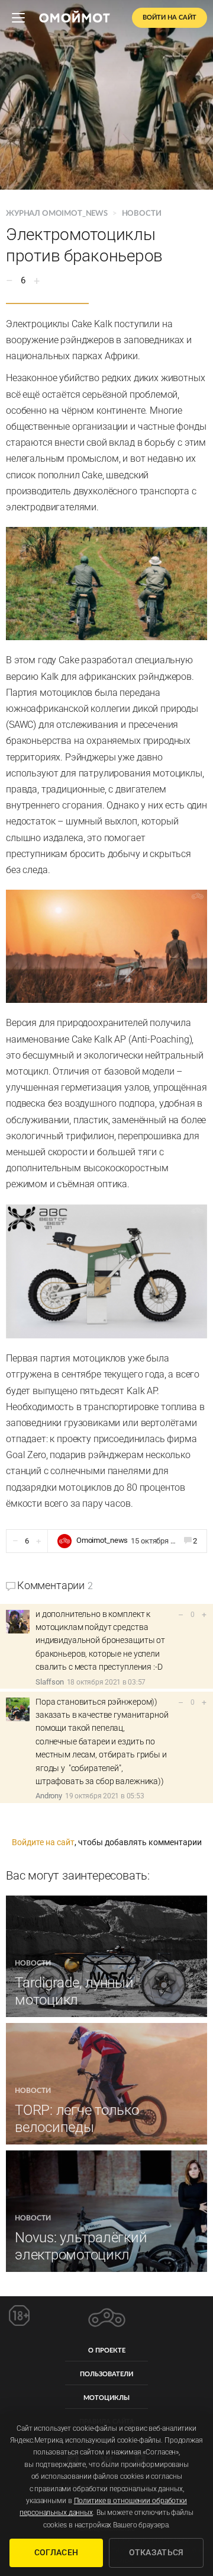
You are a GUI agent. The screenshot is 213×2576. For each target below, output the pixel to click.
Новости (142, 214)
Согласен (56, 2552)
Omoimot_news (102, 1540)
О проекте (107, 2350)
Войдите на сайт (43, 1842)
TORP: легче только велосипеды (77, 2119)
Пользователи (106, 2374)
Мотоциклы (106, 2398)
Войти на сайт (170, 17)
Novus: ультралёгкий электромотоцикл (81, 2246)
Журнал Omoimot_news (58, 214)
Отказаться (156, 2552)
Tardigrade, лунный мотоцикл (74, 1991)
